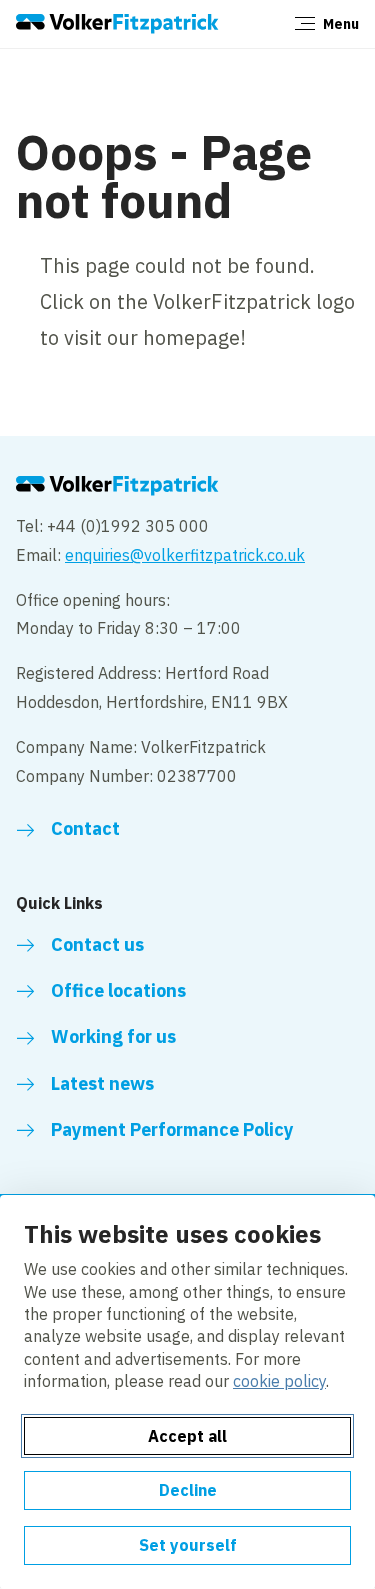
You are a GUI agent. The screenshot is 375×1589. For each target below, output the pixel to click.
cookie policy (279, 1381)
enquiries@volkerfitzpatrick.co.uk (185, 555)
